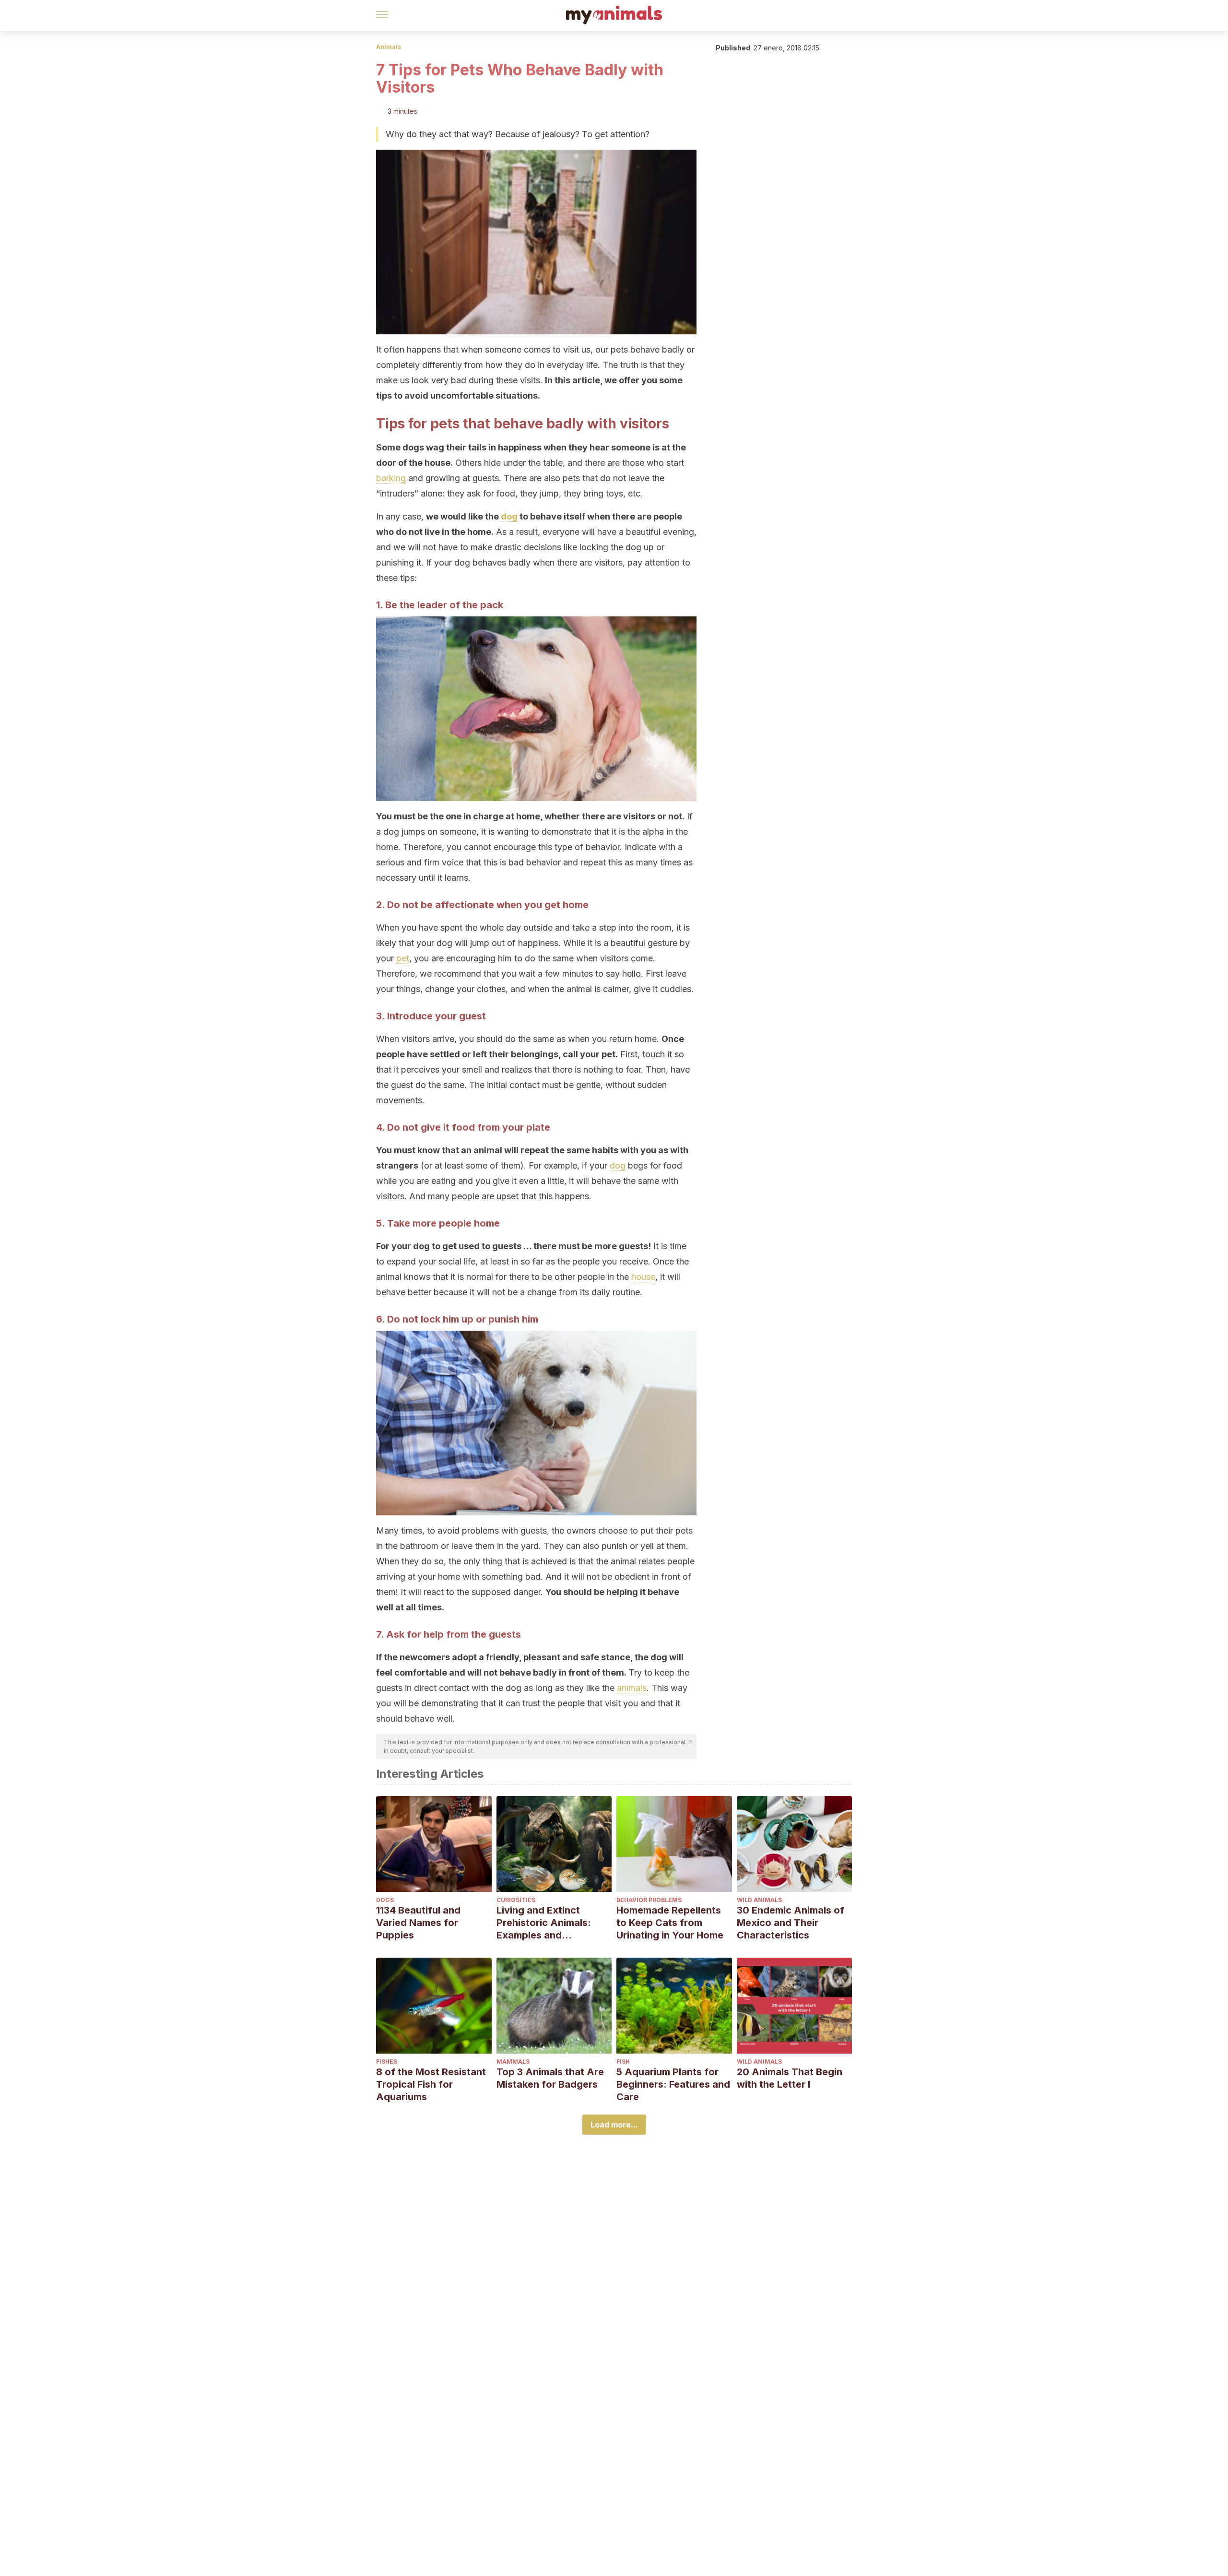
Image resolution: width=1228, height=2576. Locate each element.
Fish (623, 2062)
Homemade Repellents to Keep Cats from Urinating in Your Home (670, 1923)
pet (403, 958)
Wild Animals (759, 1900)
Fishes (387, 2062)
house (643, 1277)
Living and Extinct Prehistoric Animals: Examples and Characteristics (544, 1923)
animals (632, 1688)
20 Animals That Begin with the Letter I (790, 2078)
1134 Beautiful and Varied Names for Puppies (418, 1923)
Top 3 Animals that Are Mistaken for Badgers (550, 2078)
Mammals (513, 2062)
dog (509, 516)
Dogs (385, 1900)
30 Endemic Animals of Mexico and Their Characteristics (791, 1923)
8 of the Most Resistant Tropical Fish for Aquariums (431, 2084)
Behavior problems (649, 1900)
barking (391, 478)
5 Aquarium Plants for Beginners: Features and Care (673, 2084)
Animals (389, 47)
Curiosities (516, 1900)
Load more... (614, 2125)
